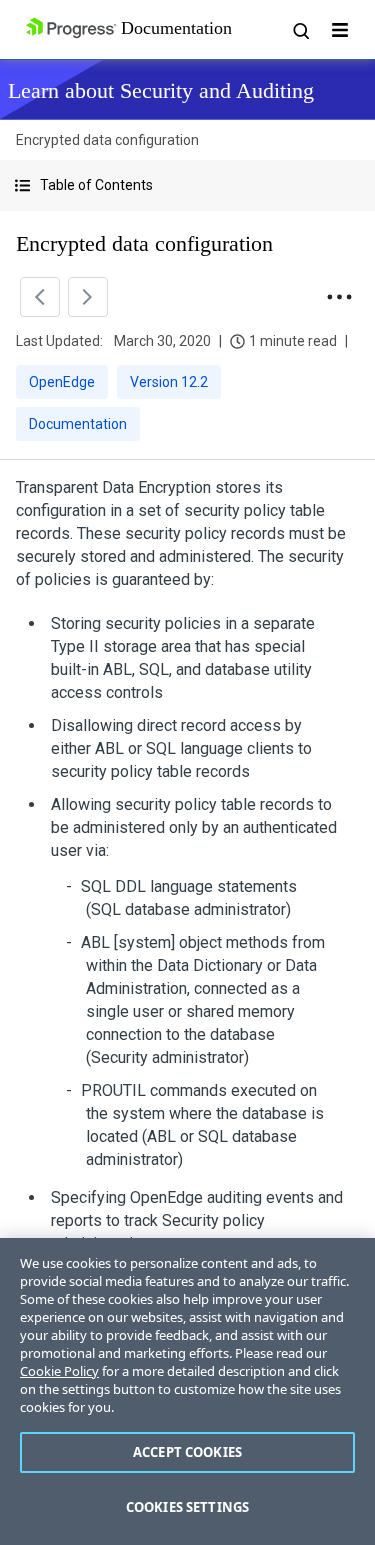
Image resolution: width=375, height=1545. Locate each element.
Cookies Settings (187, 1507)
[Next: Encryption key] (88, 297)
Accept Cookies (187, 1452)
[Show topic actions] (339, 297)
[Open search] (300, 30)
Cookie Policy (59, 1371)
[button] (187, 185)
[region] (187, 1391)
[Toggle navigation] (340, 30)
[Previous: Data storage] (40, 297)
